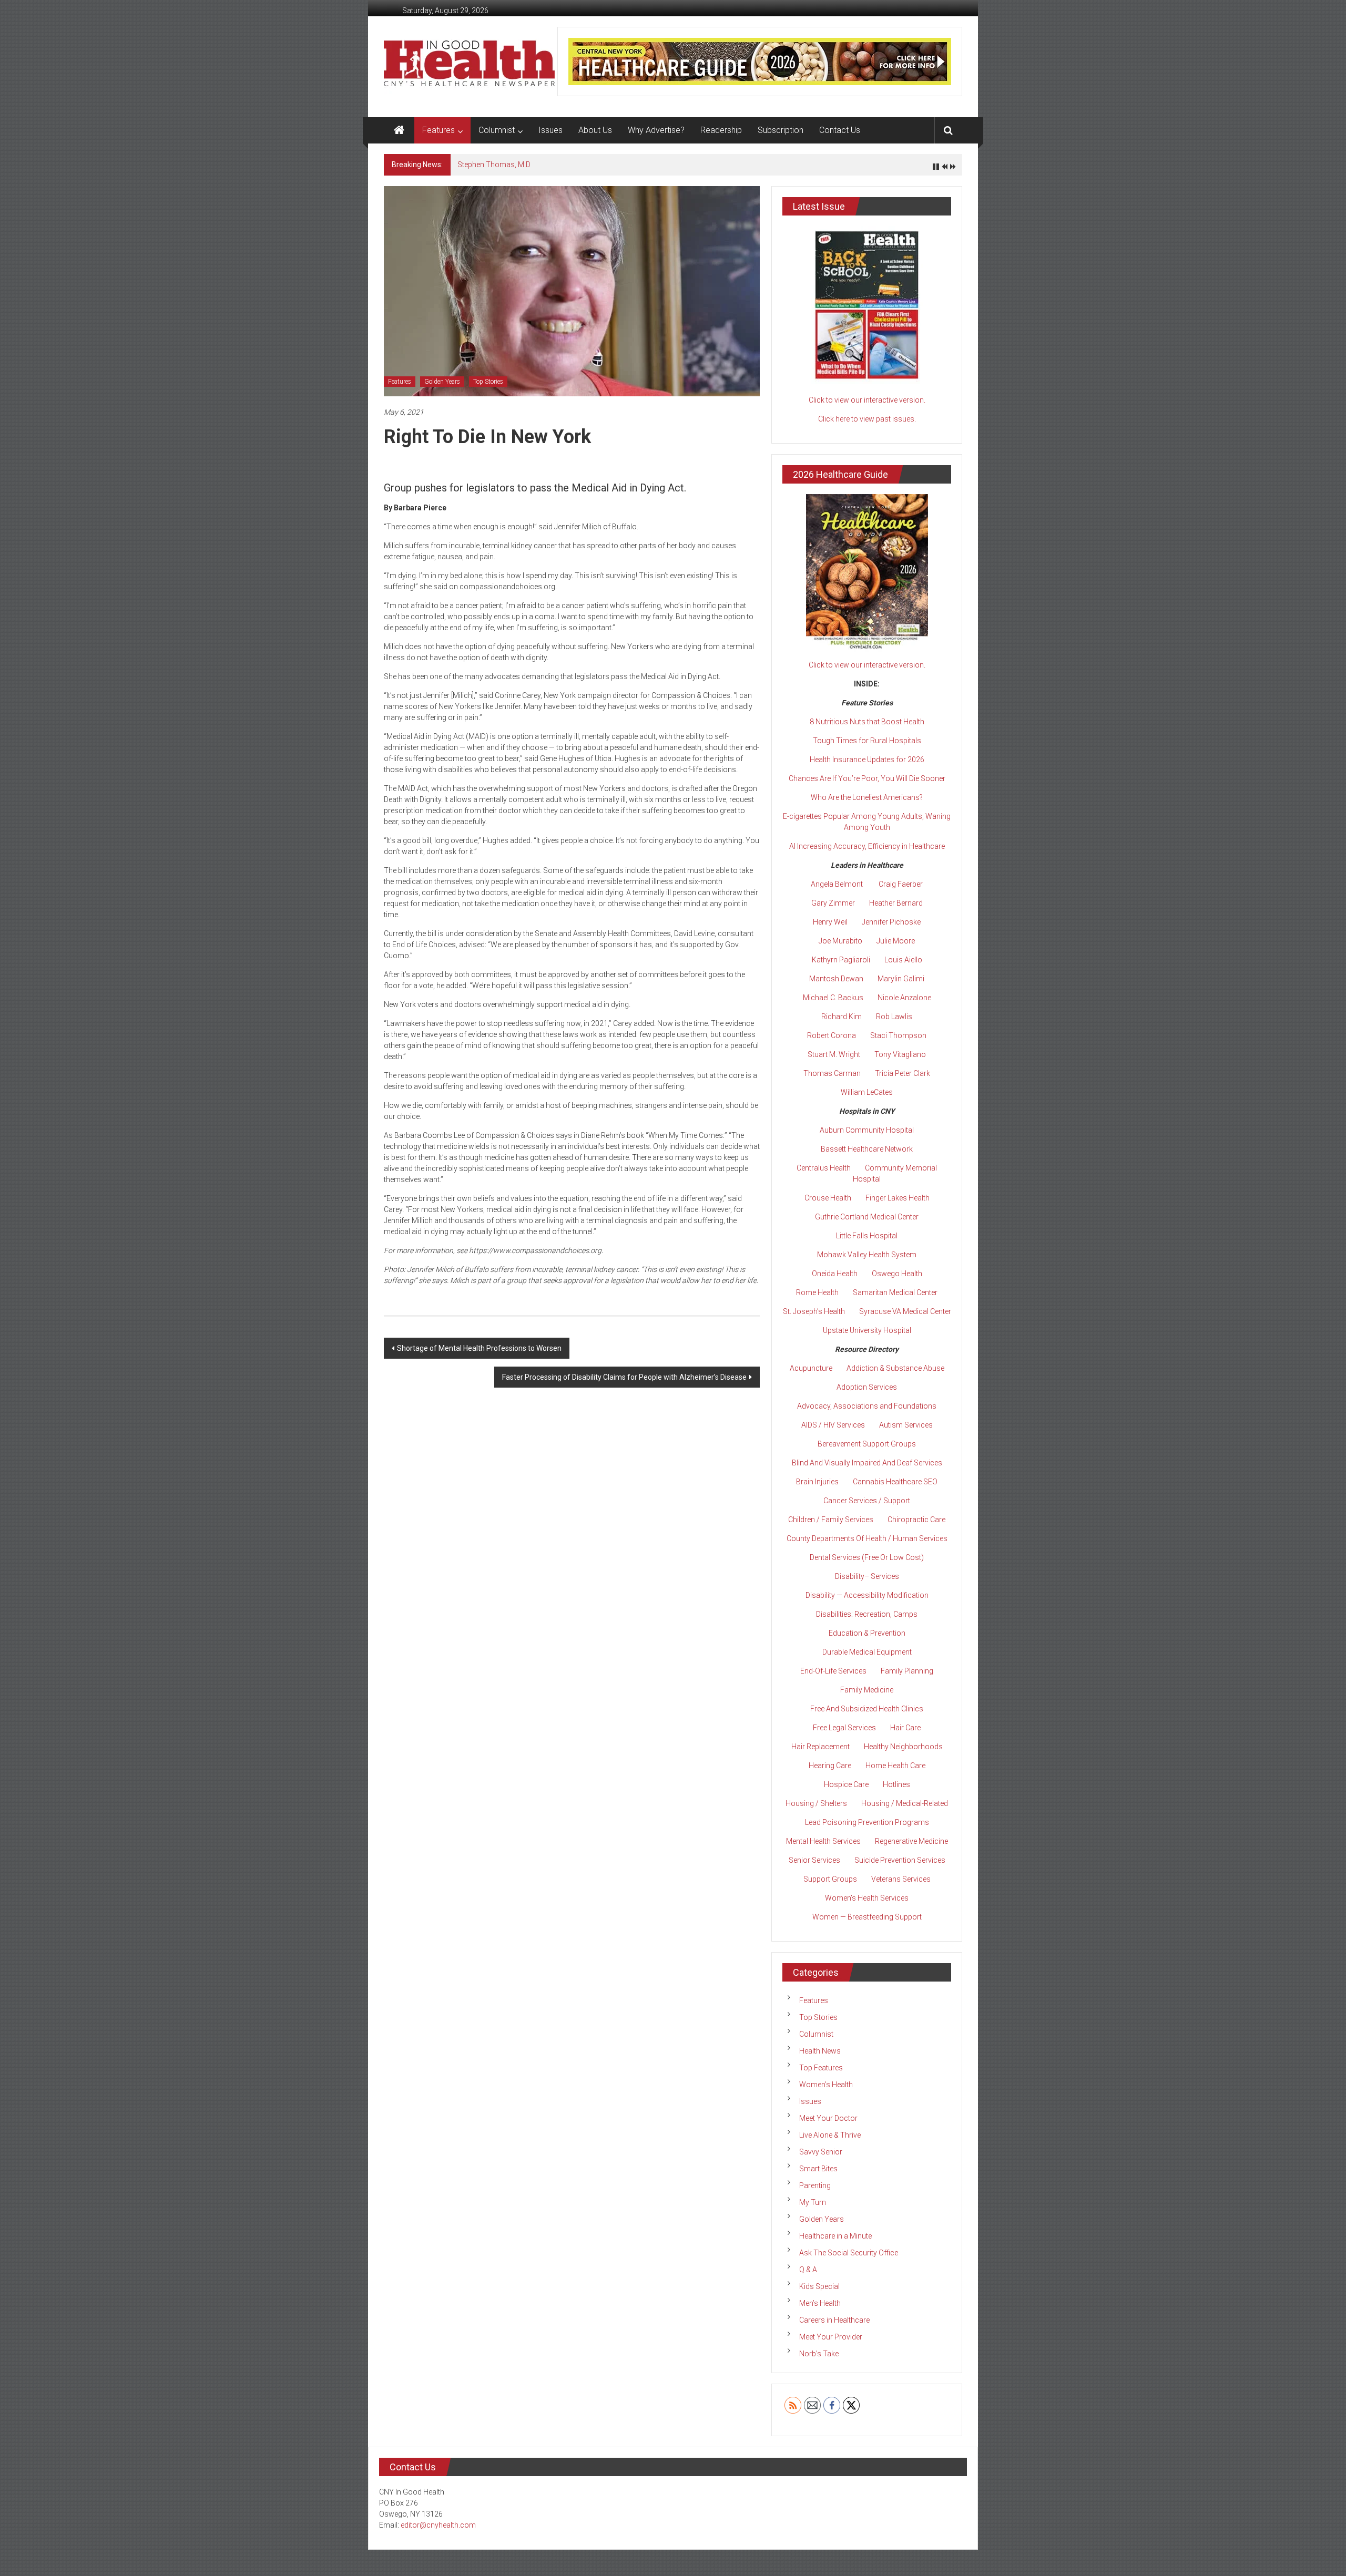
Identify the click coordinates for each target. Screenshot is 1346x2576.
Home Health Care (895, 1766)
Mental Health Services (823, 1841)
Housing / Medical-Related (905, 1803)
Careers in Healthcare (834, 2320)
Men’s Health (820, 2303)
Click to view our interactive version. (867, 400)
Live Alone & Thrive (830, 2135)
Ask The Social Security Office (849, 2253)
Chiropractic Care (916, 1520)
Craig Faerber (901, 884)
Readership (721, 130)
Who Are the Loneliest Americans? (867, 797)
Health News (820, 2051)
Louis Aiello (903, 960)
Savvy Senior (821, 2152)
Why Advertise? (656, 130)
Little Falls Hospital (867, 1236)
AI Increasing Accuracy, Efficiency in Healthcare (867, 846)
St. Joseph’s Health (814, 1311)
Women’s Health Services (867, 1898)
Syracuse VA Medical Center (905, 1311)
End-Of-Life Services (833, 1671)
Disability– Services (867, 1576)
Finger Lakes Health (898, 1198)
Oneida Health (835, 1274)
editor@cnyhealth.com (438, 2525)
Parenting (815, 2185)
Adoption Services (867, 1387)
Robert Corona (832, 1035)
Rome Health (817, 1292)
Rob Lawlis (894, 1017)
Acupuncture (811, 1368)
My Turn (813, 2202)
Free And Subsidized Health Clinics (867, 1709)
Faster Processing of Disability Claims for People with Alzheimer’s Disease (624, 1377)
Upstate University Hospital (867, 1330)
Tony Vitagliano (900, 1054)
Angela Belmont (837, 884)
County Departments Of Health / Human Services (867, 1538)
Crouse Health (828, 1198)
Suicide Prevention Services (900, 1860)
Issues (550, 130)
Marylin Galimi (901, 979)
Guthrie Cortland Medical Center (867, 1217)
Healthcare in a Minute (835, 2236)
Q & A (808, 2270)
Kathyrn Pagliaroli (841, 960)
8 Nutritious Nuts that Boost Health (867, 722)
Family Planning (907, 1671)
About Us (595, 130)
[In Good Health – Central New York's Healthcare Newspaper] (399, 130)
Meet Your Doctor (828, 2118)
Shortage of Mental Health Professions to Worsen (479, 1348)
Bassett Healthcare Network (867, 1149)
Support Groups (830, 1879)
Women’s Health (826, 2085)
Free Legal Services (844, 1728)
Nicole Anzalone (904, 998)
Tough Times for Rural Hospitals (867, 741)
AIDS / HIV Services (833, 1425)
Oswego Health (897, 1274)
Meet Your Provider (831, 2337)
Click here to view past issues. (867, 419)
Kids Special (819, 2286)
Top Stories (488, 382)
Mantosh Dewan (836, 979)
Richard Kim (842, 1017)
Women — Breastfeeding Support (867, 1917)
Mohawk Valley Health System (867, 1255)
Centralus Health (824, 1168)
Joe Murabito (840, 941)
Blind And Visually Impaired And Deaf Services (867, 1463)
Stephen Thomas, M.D (494, 165)
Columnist (497, 130)
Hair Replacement (820, 1747)
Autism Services (906, 1425)
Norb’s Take (819, 2354)
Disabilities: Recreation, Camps (867, 1614)
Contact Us (840, 130)
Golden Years (442, 382)
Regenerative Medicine (911, 1841)
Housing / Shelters (816, 1803)
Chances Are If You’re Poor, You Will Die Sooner (867, 778)
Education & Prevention (867, 1633)
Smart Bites (818, 2169)
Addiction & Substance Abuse (895, 1368)
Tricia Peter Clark (903, 1073)
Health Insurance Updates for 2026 (867, 760)
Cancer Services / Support (867, 1501)
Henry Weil (830, 922)
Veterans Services (901, 1879)
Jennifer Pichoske (891, 922)
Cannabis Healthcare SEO (895, 1482)
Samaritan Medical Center (895, 1292)
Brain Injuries (817, 1482)
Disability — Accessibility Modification (867, 1595)
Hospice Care (846, 1784)
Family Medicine (867, 1690)
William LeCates (867, 1092)
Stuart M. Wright (834, 1054)
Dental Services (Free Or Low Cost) (867, 1557)
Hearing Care (830, 1766)
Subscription (781, 130)
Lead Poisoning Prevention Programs (867, 1822)
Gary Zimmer (833, 903)
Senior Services (814, 1860)
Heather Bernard (896, 903)
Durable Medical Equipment (867, 1652)
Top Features (821, 2068)
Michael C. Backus (833, 998)
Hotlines (896, 1784)
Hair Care (905, 1728)
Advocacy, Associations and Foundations (867, 1406)
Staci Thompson (898, 1035)
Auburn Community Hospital (867, 1130)
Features (439, 130)
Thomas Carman (832, 1073)
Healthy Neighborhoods (903, 1747)
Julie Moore (896, 941)
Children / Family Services (831, 1520)
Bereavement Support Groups (867, 1444)
